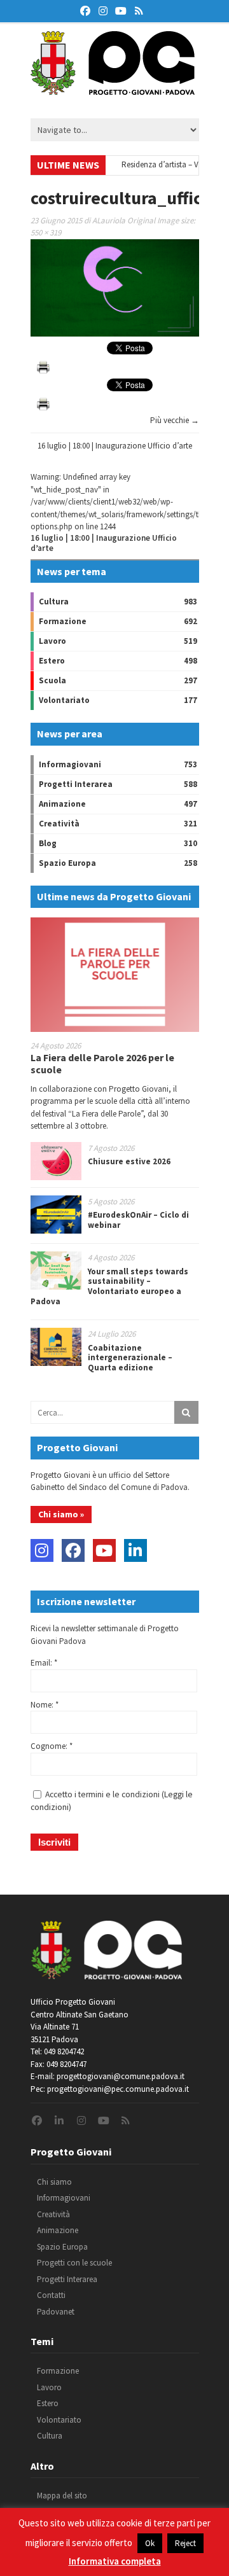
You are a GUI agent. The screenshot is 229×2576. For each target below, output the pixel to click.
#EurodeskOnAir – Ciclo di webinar (138, 1220)
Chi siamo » (61, 1514)
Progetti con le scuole (74, 2263)
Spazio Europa (67, 863)
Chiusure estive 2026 (129, 1161)
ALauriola (109, 220)
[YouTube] (104, 1550)
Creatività (59, 824)
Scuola (52, 680)
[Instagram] (42, 1550)
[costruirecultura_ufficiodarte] (115, 334)
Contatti (51, 2295)
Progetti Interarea (76, 784)
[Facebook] (73, 1550)
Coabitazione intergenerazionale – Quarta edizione (130, 1358)
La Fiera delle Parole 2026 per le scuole (102, 1063)
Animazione (62, 804)
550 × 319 (46, 233)
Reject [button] (185, 2543)
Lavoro (52, 641)
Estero (52, 661)
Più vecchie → (175, 420)
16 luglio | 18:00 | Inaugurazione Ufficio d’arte (115, 446)
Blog (48, 843)
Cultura (54, 602)
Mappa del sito (62, 2496)
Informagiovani (70, 764)
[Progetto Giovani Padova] (113, 89)
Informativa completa (115, 2561)
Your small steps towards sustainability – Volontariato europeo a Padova (109, 1286)
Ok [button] (150, 2543)
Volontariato (64, 700)
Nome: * (45, 1705)
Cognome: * (52, 1746)
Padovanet (56, 2312)
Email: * (44, 1663)
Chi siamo (54, 2182)
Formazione (63, 621)
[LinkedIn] (135, 1550)
